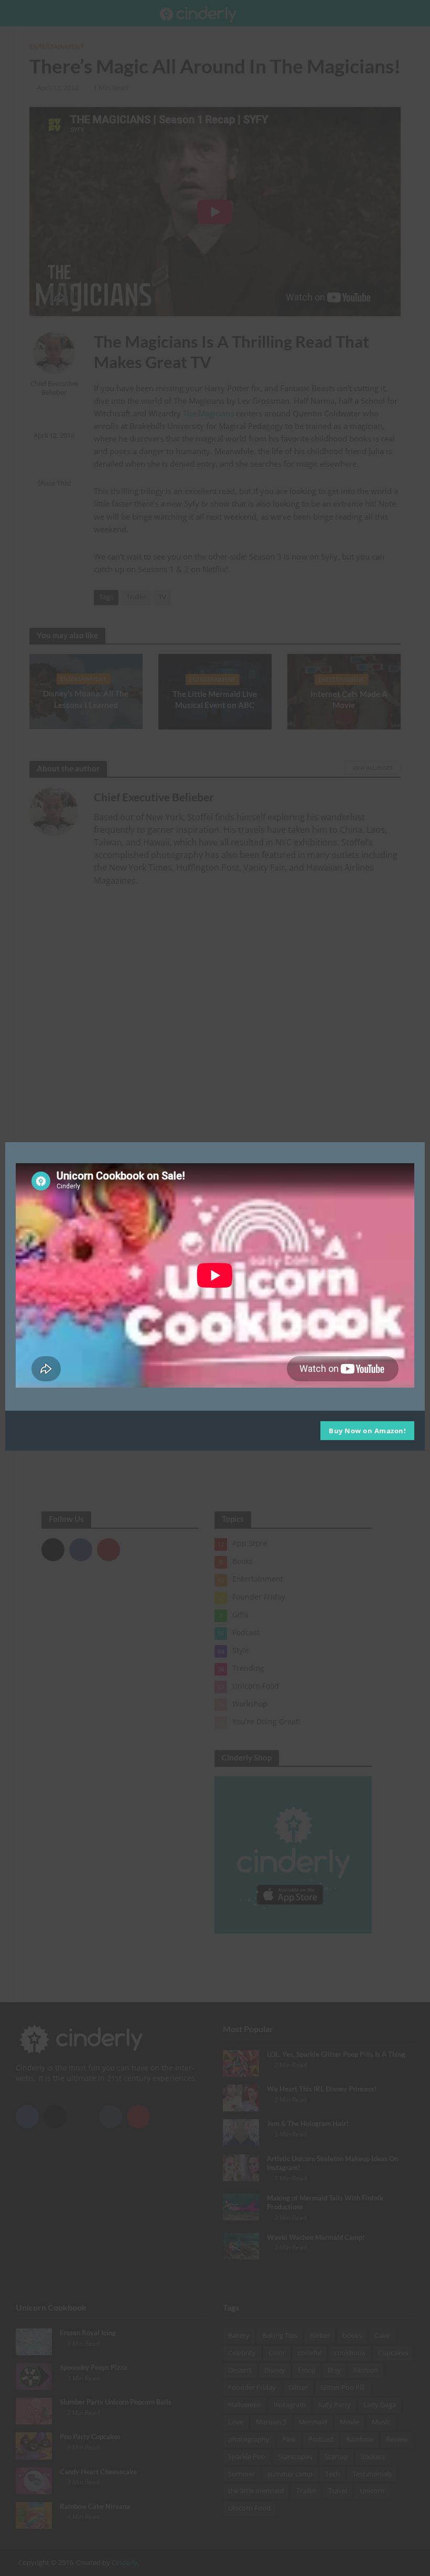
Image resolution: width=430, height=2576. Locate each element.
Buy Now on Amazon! (367, 1431)
